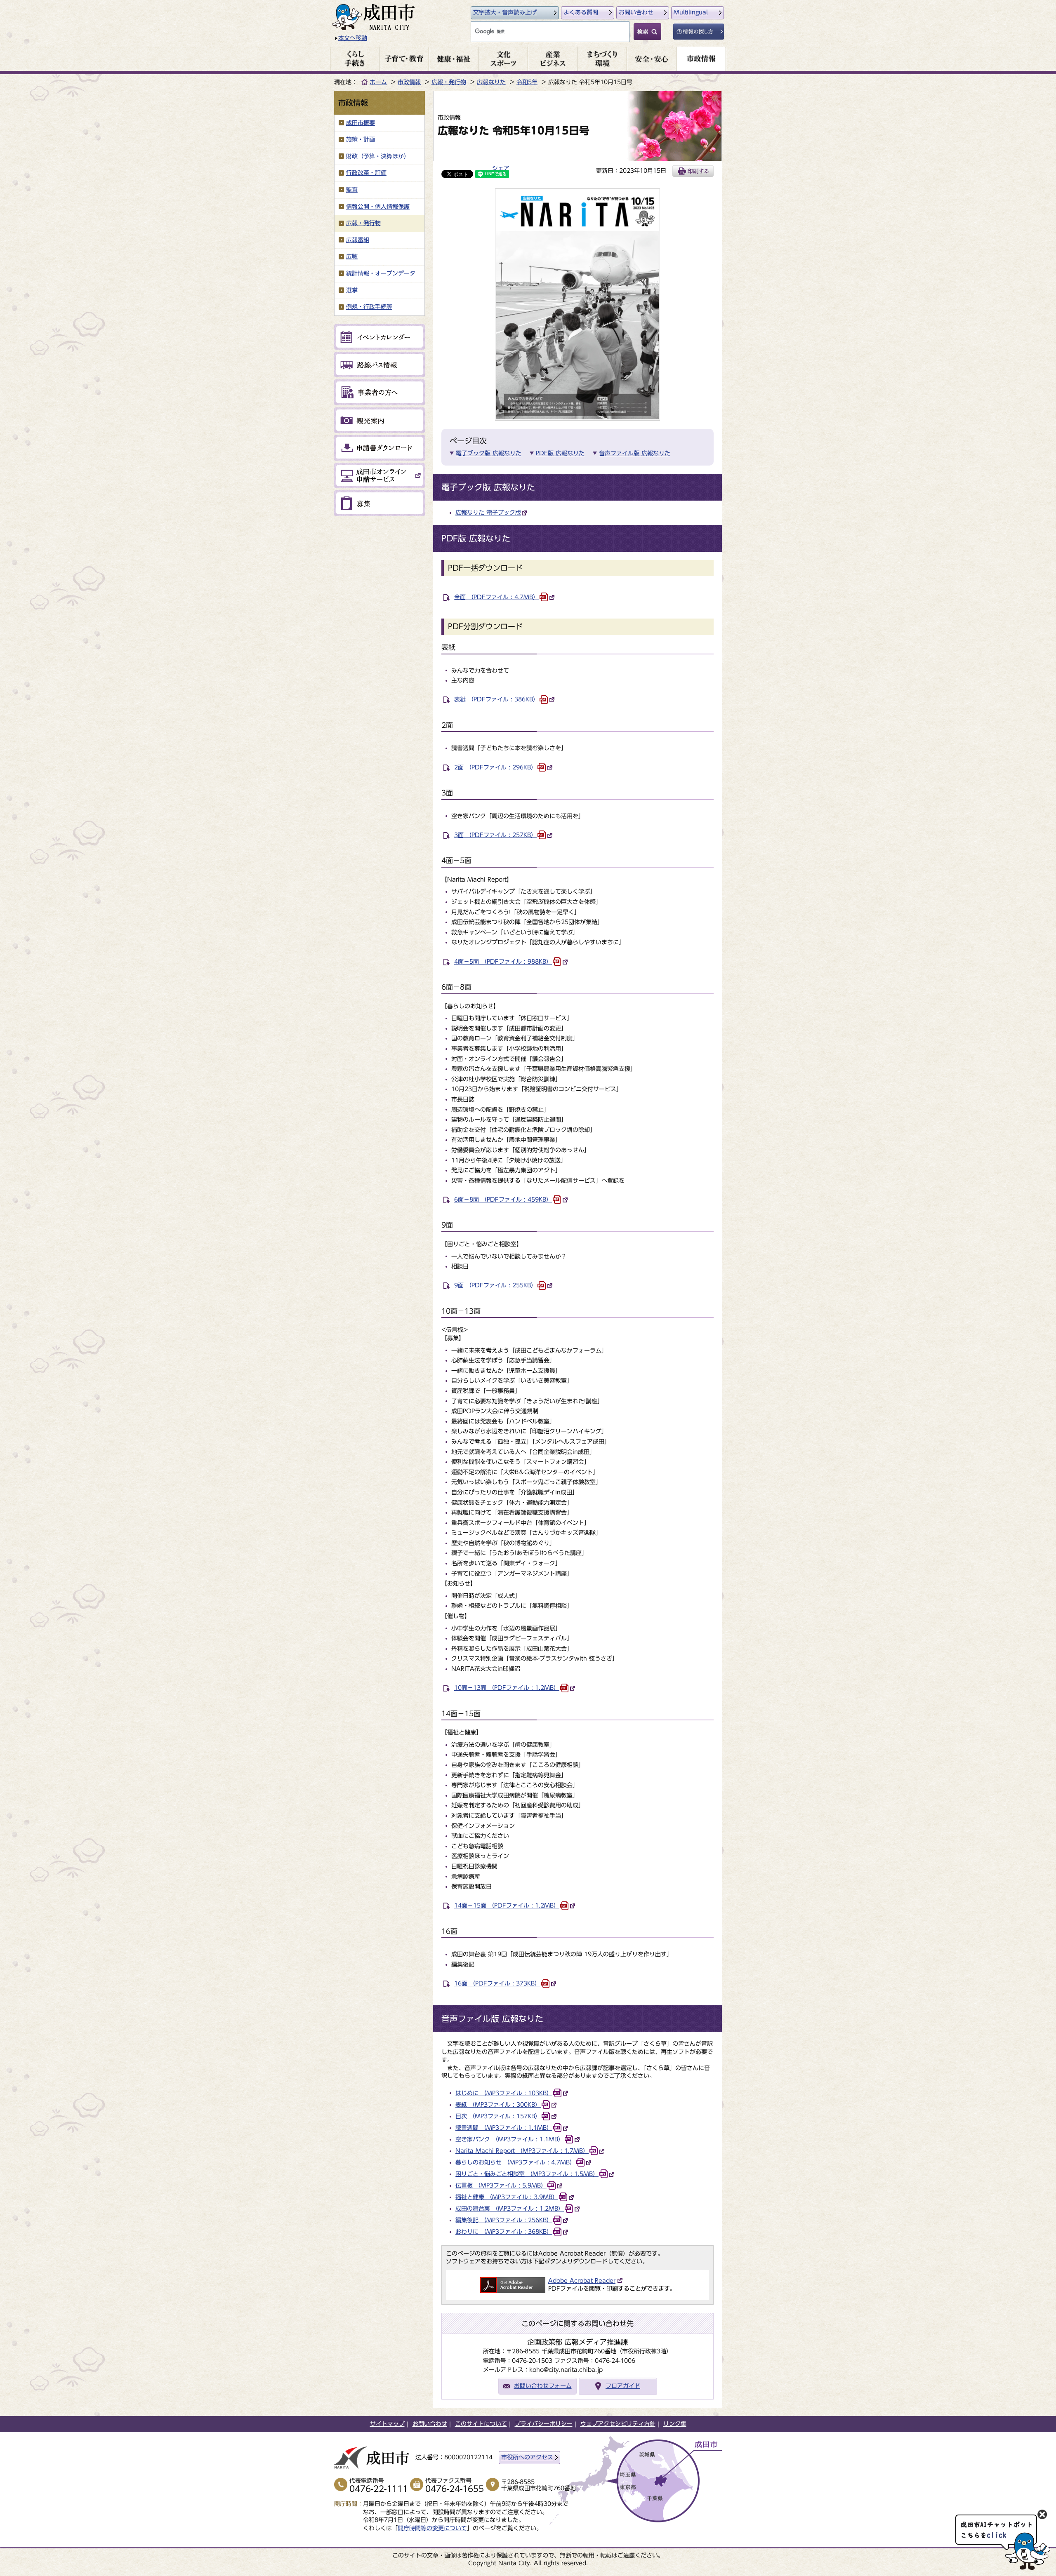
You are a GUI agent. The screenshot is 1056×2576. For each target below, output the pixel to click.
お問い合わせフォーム (543, 2386)
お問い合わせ (636, 12)
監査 (352, 190)
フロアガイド (623, 2386)
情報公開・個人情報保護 (378, 207)
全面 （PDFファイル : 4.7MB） (496, 597)
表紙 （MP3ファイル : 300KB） (498, 2105)
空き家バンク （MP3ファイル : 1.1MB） (510, 2139)
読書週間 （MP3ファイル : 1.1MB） (504, 2128)
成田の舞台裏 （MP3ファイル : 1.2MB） (510, 2209)
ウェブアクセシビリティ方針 (618, 2424)
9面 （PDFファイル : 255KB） (495, 1285)
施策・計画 (361, 139)
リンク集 (675, 2424)
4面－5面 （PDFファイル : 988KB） (503, 962)
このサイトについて (481, 2424)
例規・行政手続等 (369, 307)
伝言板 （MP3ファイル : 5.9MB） (501, 2185)
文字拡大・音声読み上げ (505, 12)
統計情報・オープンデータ (381, 273)
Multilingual (691, 12)
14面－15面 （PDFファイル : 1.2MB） (507, 1906)
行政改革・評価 (366, 173)
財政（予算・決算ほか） (378, 156)
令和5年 (527, 82)
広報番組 (358, 240)
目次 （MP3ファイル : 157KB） (498, 2116)
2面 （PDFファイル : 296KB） (495, 767)
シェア (501, 168)
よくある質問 (581, 12)
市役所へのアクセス (527, 2457)
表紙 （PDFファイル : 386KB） (496, 699)
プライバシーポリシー (544, 2424)
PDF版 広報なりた (560, 453)
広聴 (352, 256)
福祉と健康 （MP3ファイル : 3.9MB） (507, 2197)
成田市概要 (361, 123)
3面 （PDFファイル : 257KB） (495, 835)
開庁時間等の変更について (432, 2528)
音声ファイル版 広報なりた (635, 453)
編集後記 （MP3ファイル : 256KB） (504, 2220)
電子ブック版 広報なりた (489, 453)
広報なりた (491, 82)
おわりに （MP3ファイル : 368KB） (504, 2232)
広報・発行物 (449, 82)
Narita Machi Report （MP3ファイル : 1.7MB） (522, 2151)
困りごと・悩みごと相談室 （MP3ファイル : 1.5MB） (527, 2174)
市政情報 (409, 82)
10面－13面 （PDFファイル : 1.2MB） (507, 1688)
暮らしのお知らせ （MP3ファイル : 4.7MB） (515, 2162)
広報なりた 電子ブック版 (488, 513)
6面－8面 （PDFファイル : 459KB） (503, 1200)
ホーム (378, 82)
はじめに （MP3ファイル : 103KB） (504, 2093)
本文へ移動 (353, 38)
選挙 (352, 290)
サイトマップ (387, 2424)
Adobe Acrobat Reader (582, 2281)
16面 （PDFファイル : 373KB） (497, 1983)
